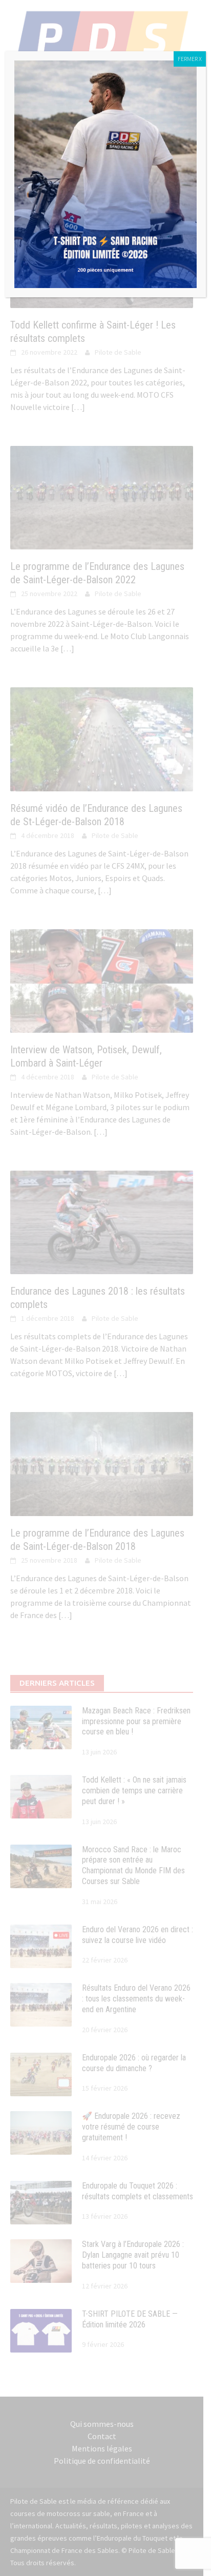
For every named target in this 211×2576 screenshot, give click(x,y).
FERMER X (190, 59)
